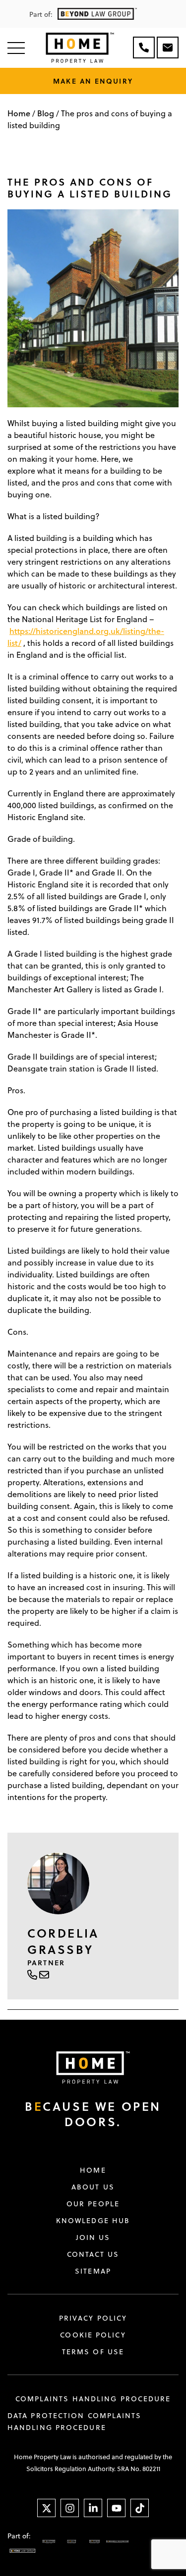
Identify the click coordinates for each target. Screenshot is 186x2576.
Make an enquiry (93, 81)
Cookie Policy (93, 2335)
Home (19, 113)
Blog (46, 113)
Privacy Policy (93, 2318)
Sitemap (93, 2271)
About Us (93, 2187)
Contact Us (93, 2254)
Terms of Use (93, 2352)
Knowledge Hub (93, 2221)
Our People (93, 2204)
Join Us (93, 2237)
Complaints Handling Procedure (93, 2399)
